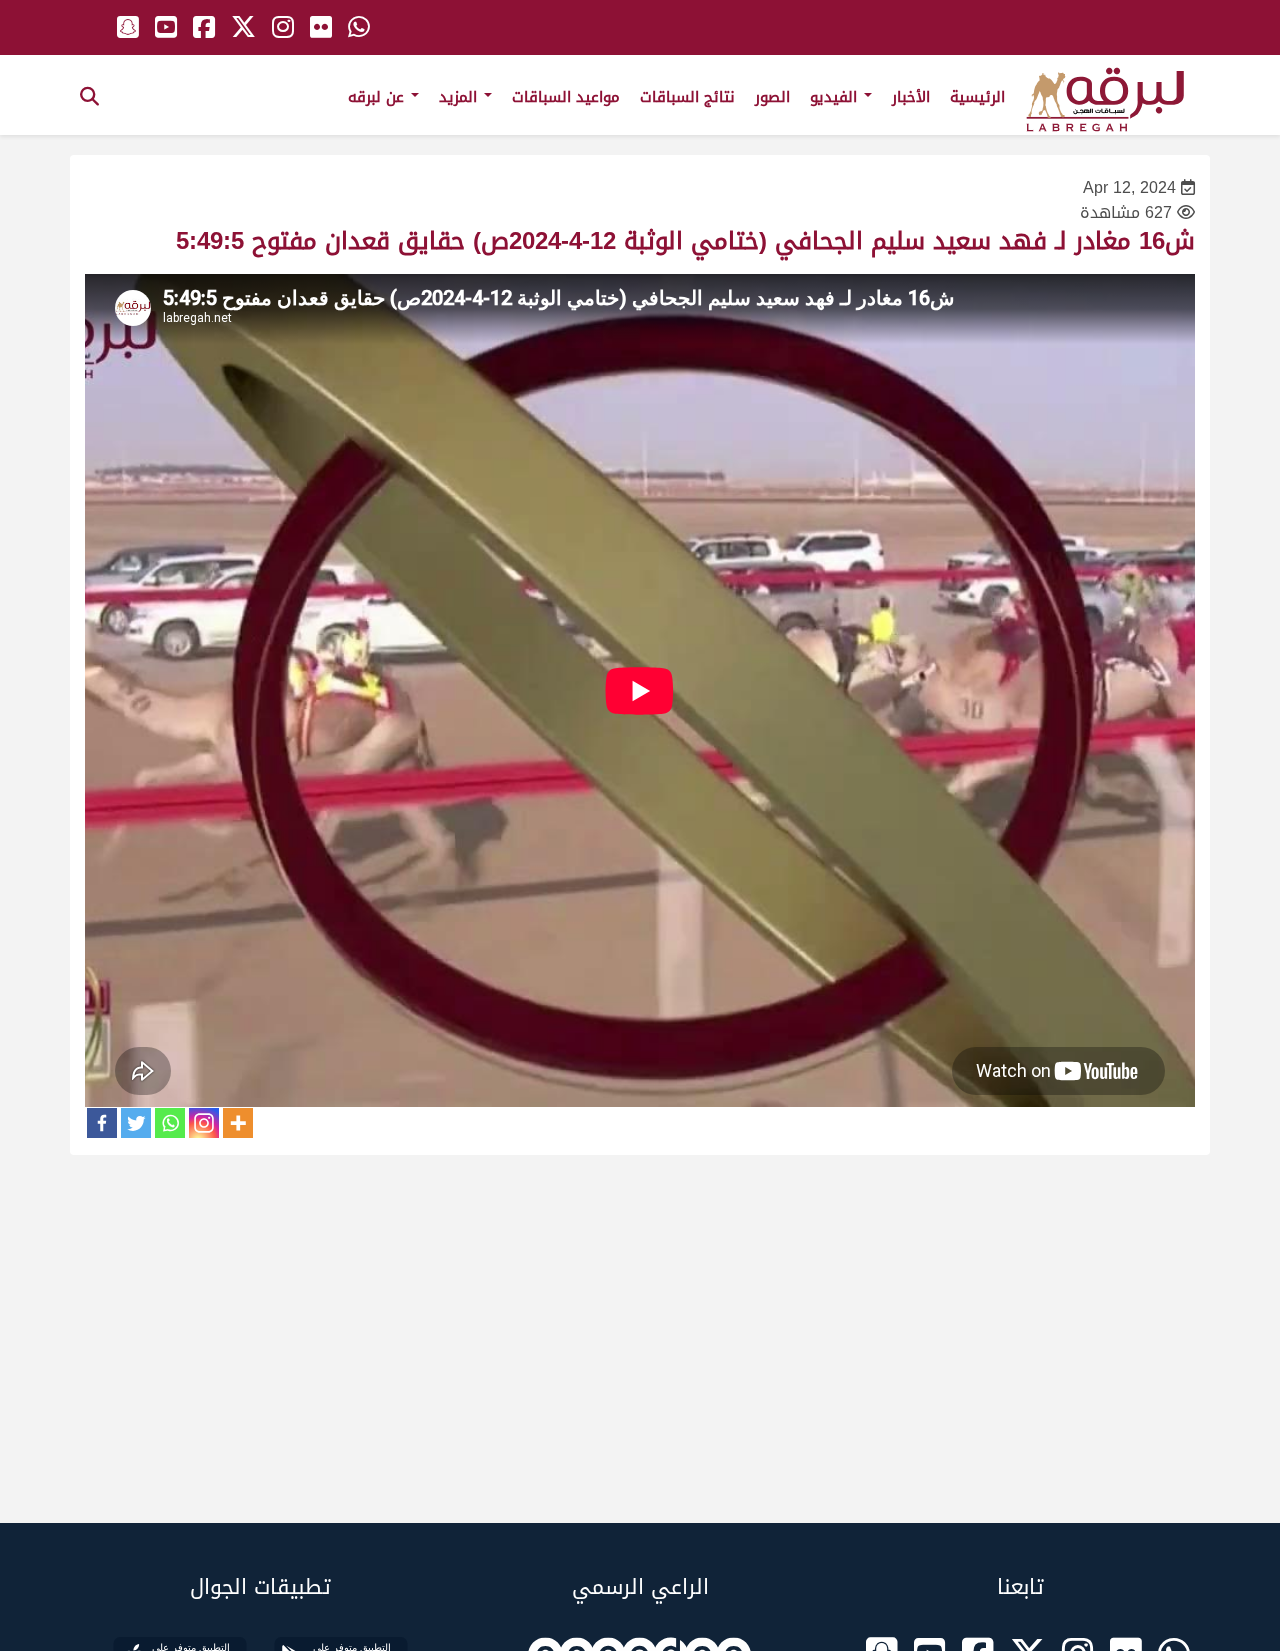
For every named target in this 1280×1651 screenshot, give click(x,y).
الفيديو (836, 97)
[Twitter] (136, 1123)
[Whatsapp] (170, 1123)
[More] (238, 1123)
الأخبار (911, 97)
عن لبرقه (378, 97)
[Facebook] (102, 1123)
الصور (772, 97)
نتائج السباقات (687, 97)
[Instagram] (204, 1123)
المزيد (460, 97)
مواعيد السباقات (566, 97)
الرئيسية (977, 97)
